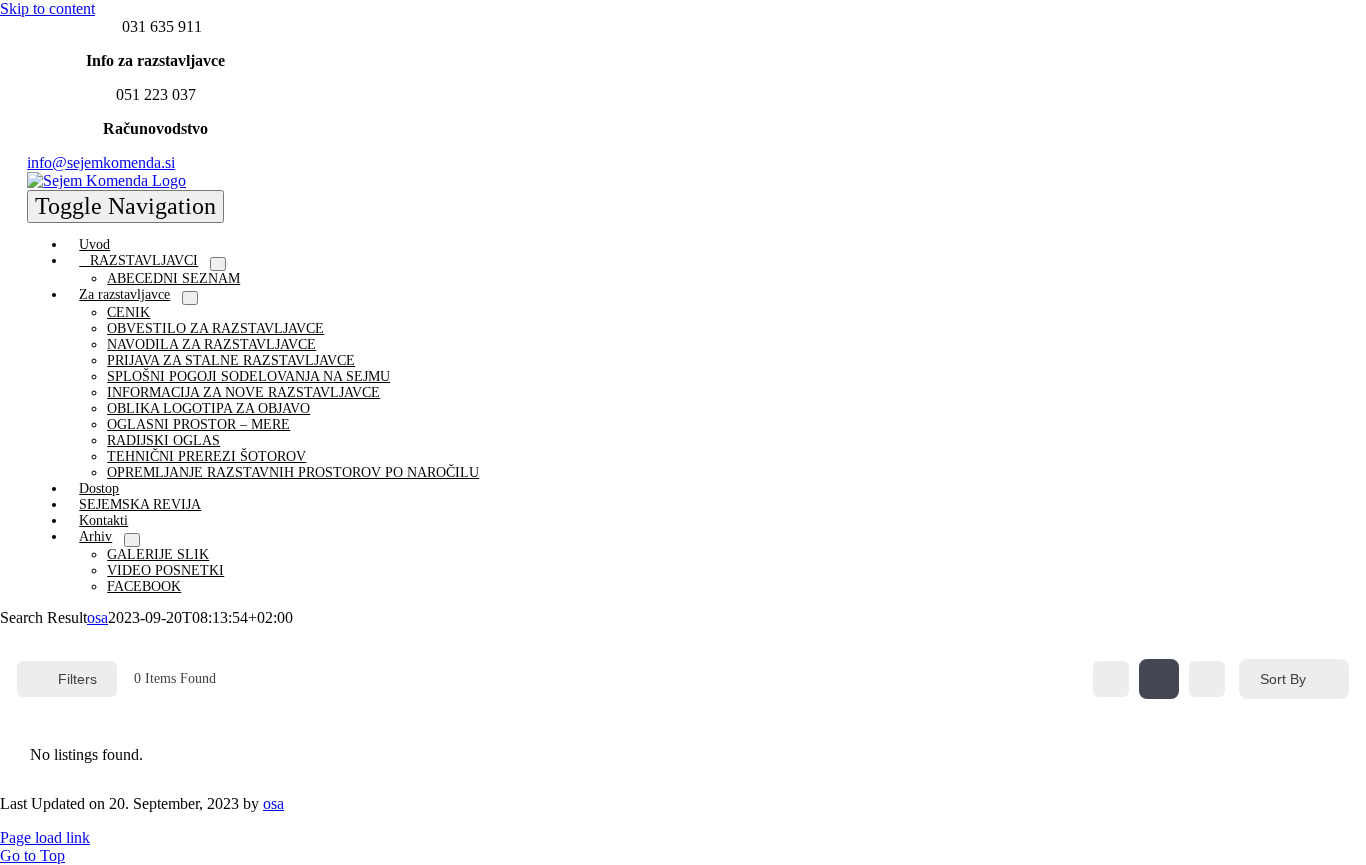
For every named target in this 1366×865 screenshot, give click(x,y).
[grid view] (1111, 679)
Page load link (45, 837)
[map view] (1207, 679)
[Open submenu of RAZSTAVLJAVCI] (218, 264)
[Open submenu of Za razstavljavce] (190, 298)
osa (97, 617)
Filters (77, 679)
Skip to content (47, 8)
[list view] (1159, 679)
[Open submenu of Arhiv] (132, 540)
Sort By (1283, 679)
